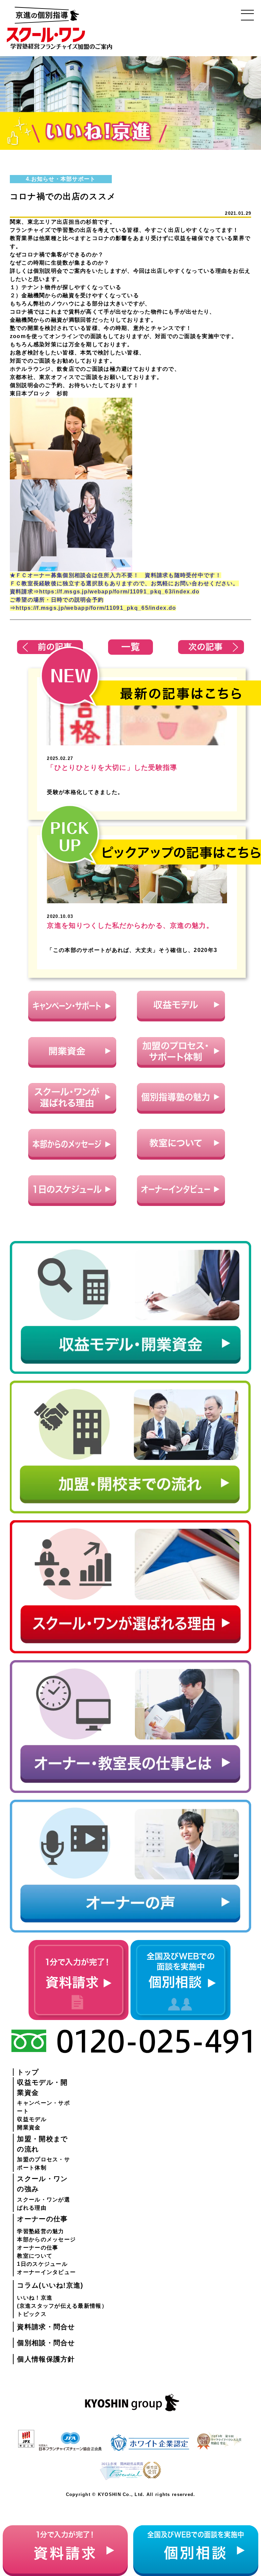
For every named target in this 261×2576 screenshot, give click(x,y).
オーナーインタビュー (46, 2272)
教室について (35, 2256)
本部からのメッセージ (46, 2239)
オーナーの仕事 (38, 2248)
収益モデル (32, 2119)
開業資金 (29, 2127)
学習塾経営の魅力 (40, 2231)
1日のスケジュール (42, 2264)
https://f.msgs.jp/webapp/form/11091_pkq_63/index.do (119, 592)
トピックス (32, 2314)
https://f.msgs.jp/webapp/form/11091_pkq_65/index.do (96, 608)
